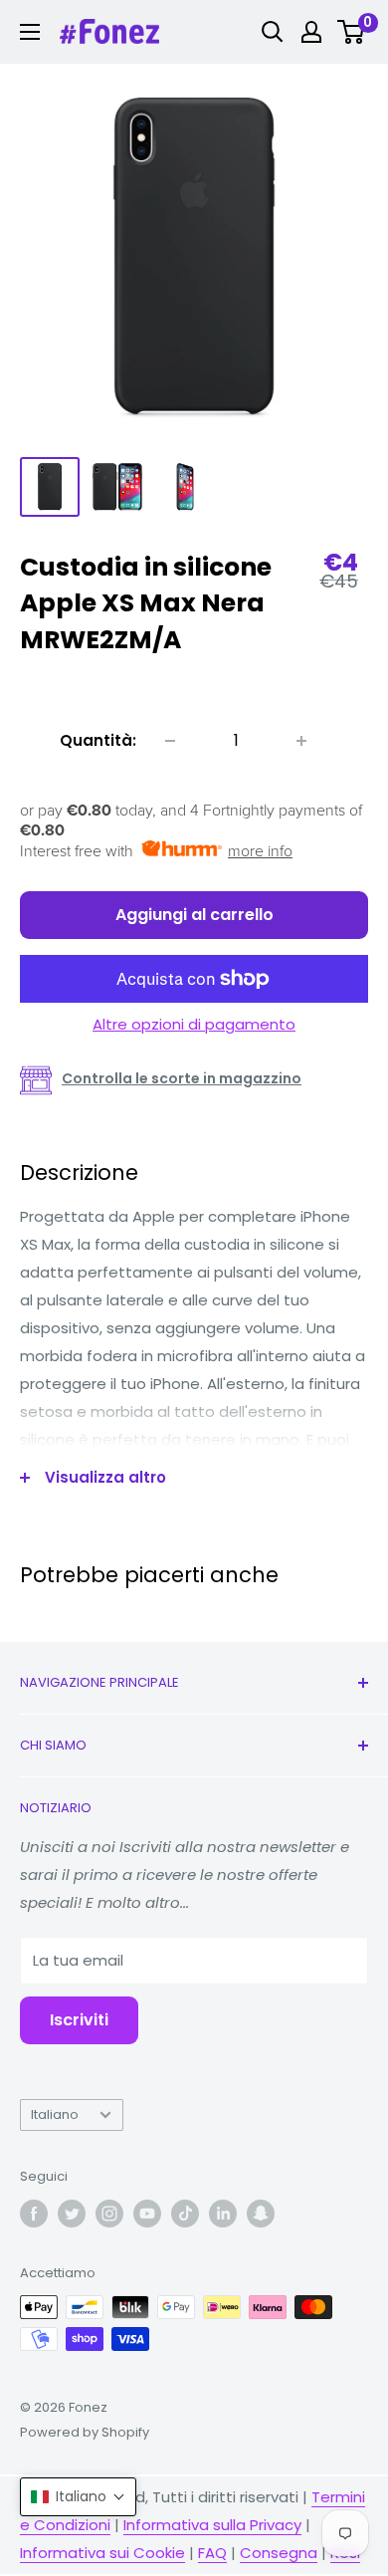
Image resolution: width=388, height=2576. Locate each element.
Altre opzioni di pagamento (194, 1024)
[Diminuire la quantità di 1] (170, 741)
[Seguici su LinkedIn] (223, 2214)
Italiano (55, 2114)
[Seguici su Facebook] (34, 2214)
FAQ (212, 2553)
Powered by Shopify (85, 2432)
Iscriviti (79, 2020)
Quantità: (98, 740)
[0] (352, 32)
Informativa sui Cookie (102, 2553)
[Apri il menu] (30, 32)
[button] (78, 2497)
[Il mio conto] (311, 32)
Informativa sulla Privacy (212, 2525)
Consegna (279, 2553)
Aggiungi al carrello (194, 915)
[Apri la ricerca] (273, 32)
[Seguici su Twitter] (72, 2214)
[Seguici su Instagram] (109, 2214)
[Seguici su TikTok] (185, 2214)
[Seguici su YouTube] (147, 2214)
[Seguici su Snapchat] (261, 2214)
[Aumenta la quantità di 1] (301, 741)
